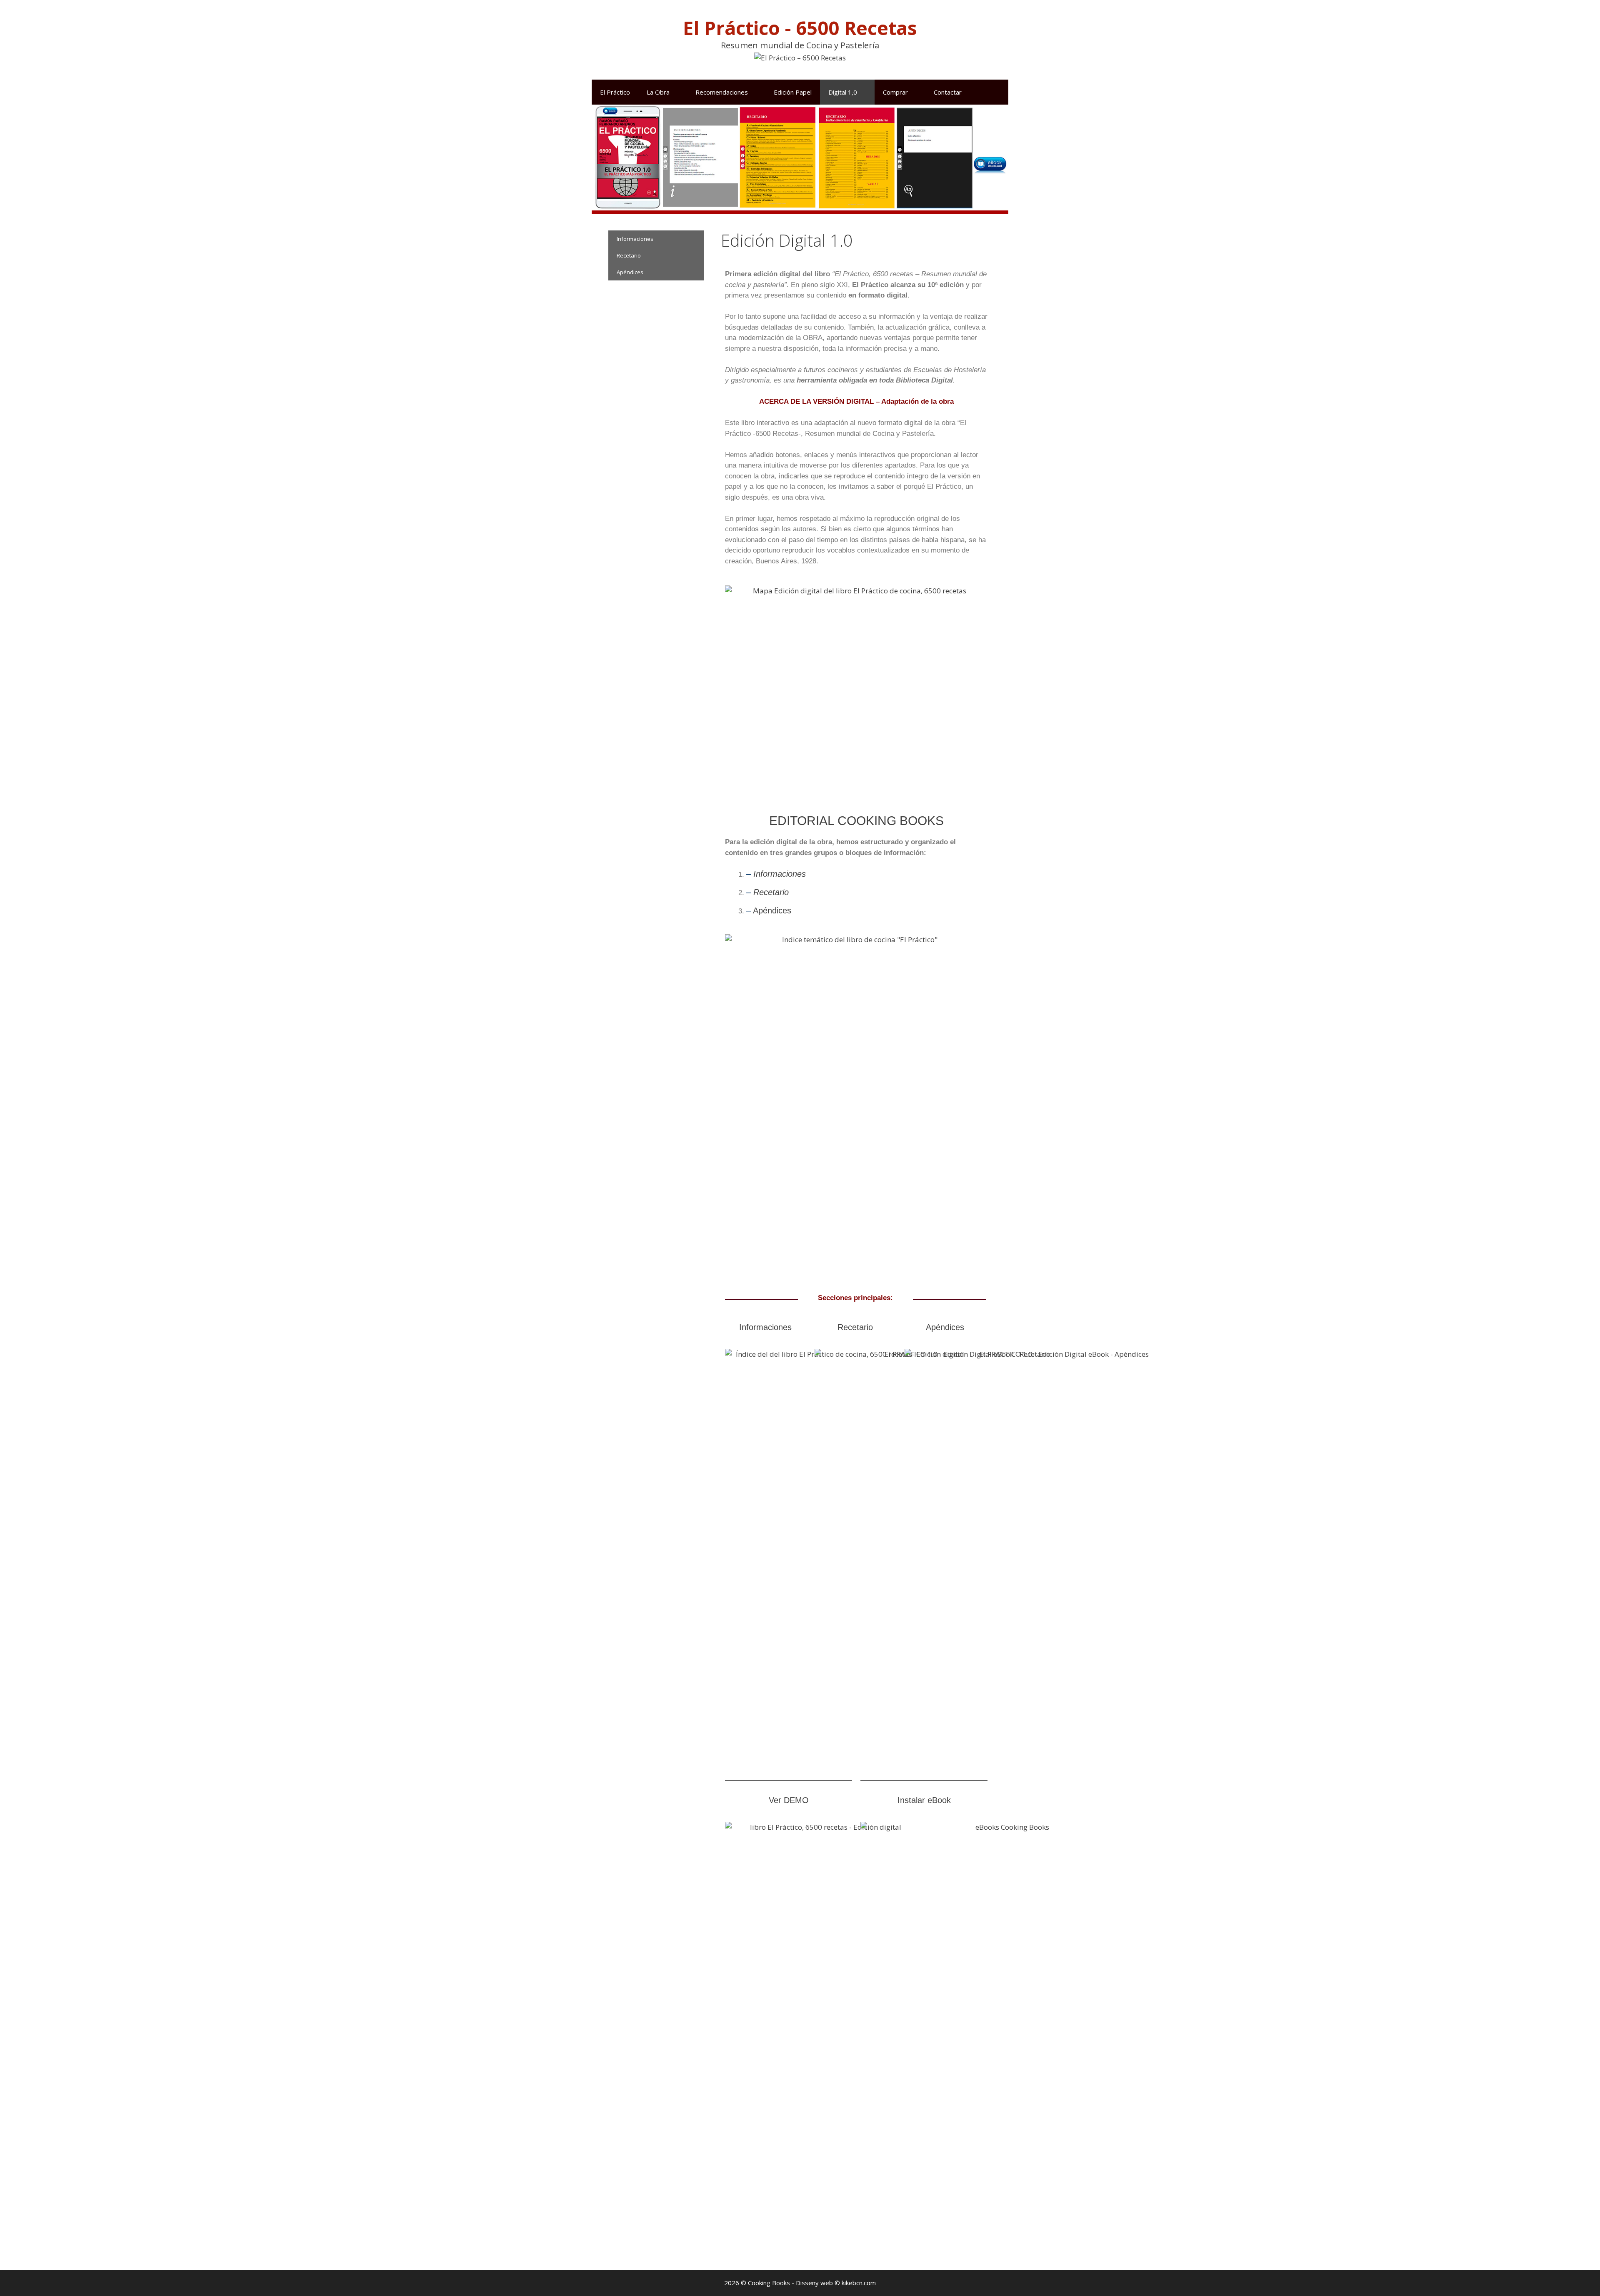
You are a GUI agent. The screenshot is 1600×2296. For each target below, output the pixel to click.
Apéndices (772, 910)
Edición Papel (793, 92)
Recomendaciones (722, 92)
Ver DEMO (789, 1800)
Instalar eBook (924, 1800)
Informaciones (780, 874)
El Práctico (615, 92)
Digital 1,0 (843, 92)
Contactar (948, 92)
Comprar (895, 92)
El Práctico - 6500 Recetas (800, 28)
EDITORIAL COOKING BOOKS (856, 821)
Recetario (771, 892)
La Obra (658, 92)
